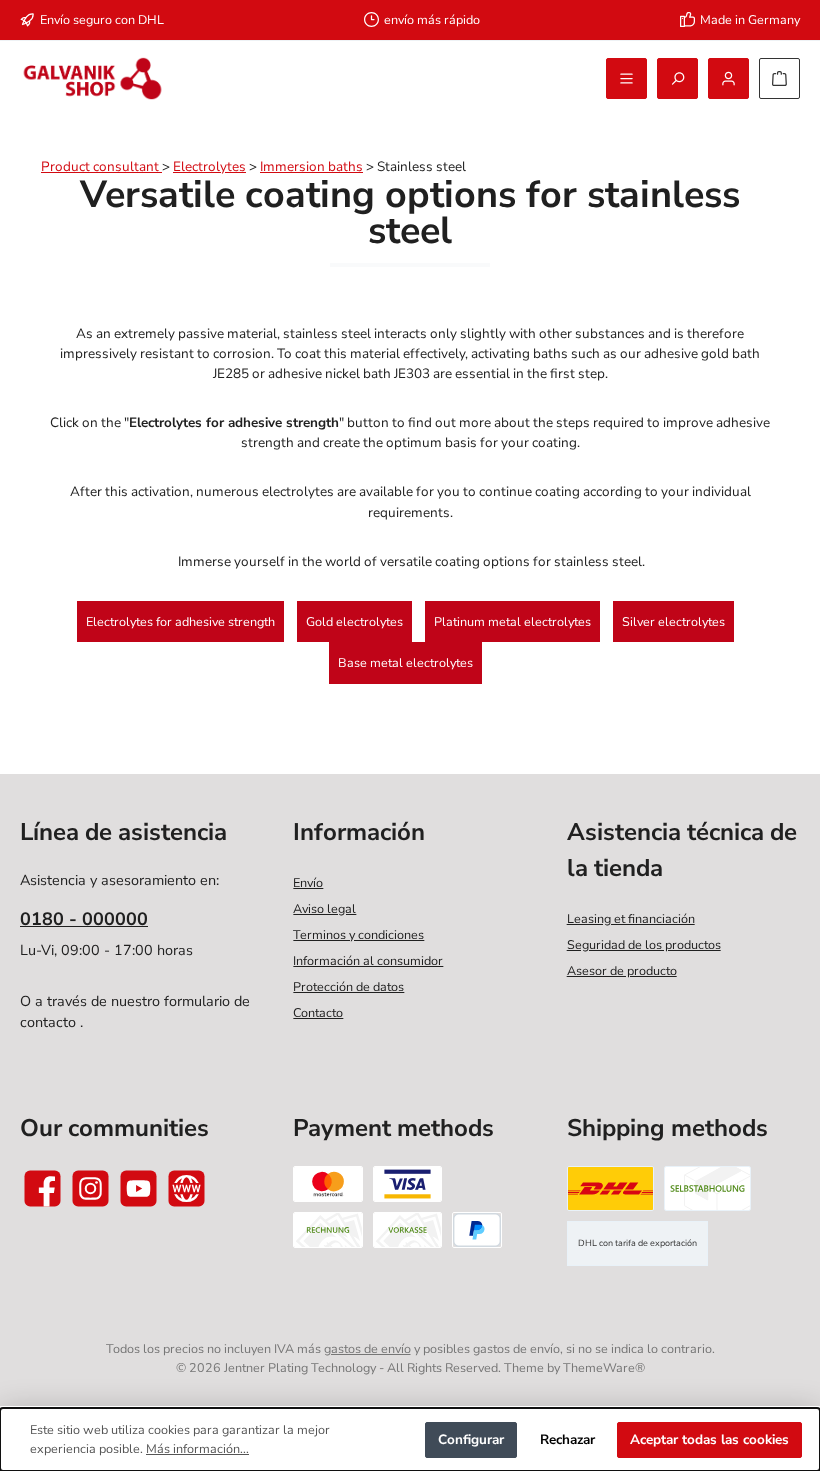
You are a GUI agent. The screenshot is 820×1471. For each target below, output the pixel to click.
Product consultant (101, 166)
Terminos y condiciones (358, 934)
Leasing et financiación (631, 918)
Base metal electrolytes (405, 662)
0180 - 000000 (84, 919)
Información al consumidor (368, 960)
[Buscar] (677, 78)
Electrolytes (209, 166)
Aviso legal (324, 908)
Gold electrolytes (354, 621)
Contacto (318, 1012)
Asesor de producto (622, 970)
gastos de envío (367, 1348)
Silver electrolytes (673, 621)
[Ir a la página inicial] (92, 78)
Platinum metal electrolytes (512, 621)
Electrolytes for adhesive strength (180, 621)
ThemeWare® (604, 1367)
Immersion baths (311, 166)
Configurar (471, 1439)
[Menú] (626, 78)
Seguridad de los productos (644, 944)
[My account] (728, 78)
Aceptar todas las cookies (709, 1439)
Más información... (197, 1448)
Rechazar (567, 1439)
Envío (308, 882)
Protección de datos (348, 986)
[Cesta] (779, 78)
